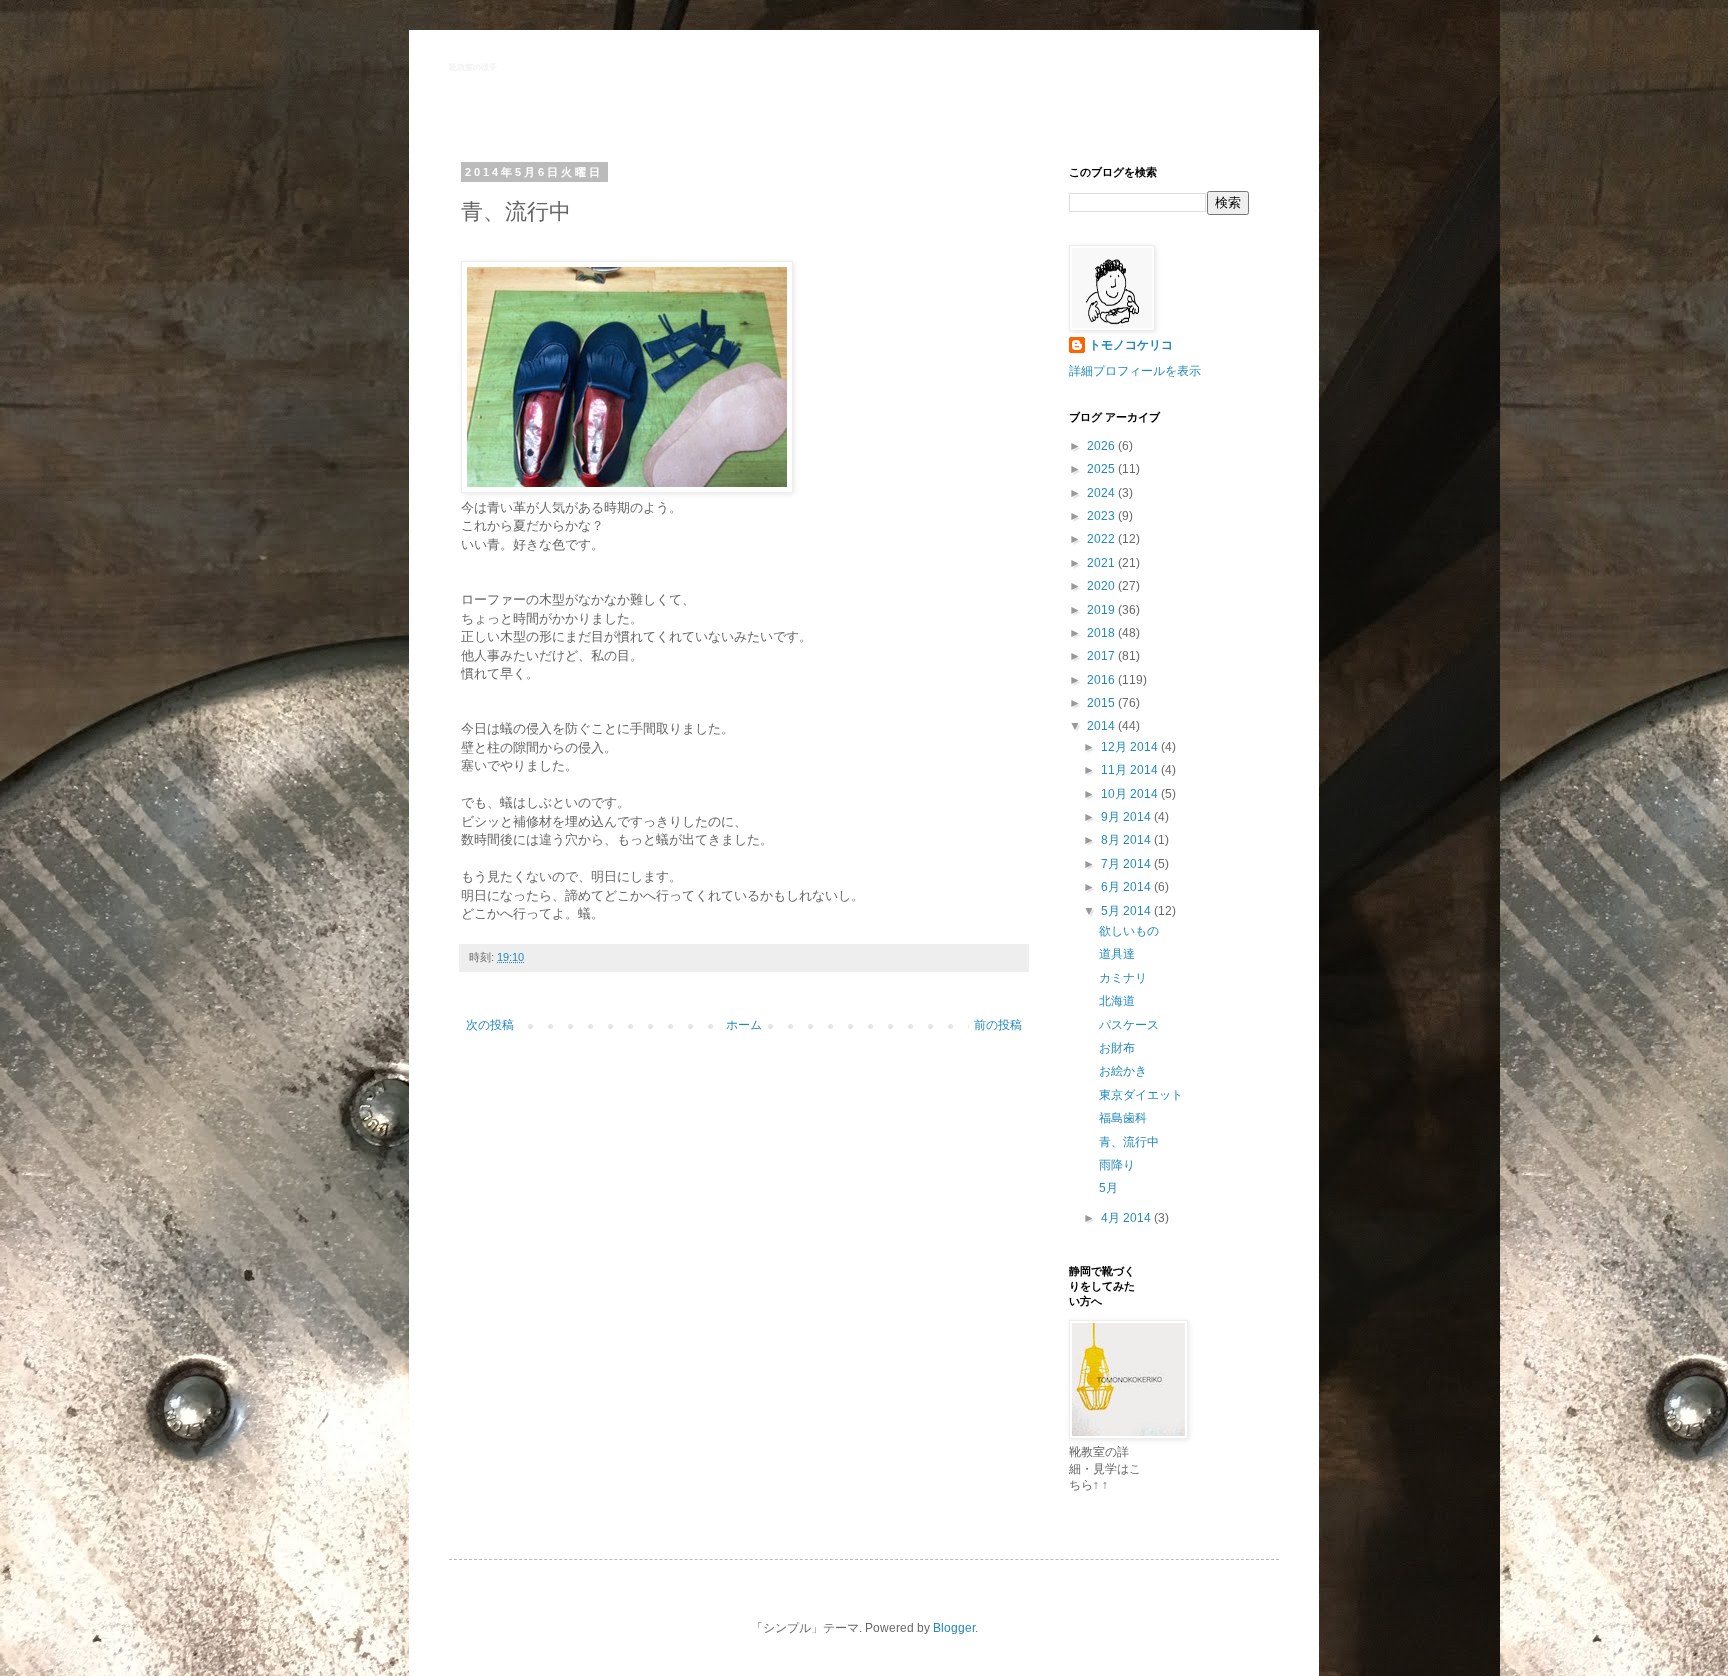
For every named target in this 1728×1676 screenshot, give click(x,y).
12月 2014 (1131, 747)
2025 (1102, 469)
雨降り (1117, 1165)
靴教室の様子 (473, 67)
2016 (1102, 680)
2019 (1102, 610)
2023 (1102, 516)
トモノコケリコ (1131, 345)
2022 (1102, 539)
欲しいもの (1129, 931)
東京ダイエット (1141, 1095)
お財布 (1117, 1048)
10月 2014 (1131, 794)
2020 (1102, 586)
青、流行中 (1129, 1142)
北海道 (1117, 1001)
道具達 (1117, 954)
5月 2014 (1127, 911)
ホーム (744, 1025)
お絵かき (1123, 1071)
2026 (1102, 446)
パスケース (1129, 1025)
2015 (1102, 703)
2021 (1102, 563)
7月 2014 (1127, 864)
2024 (1102, 493)
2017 (1102, 656)
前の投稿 (998, 1025)
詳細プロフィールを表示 (1135, 371)
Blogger (954, 1628)
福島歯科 (1123, 1118)
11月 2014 (1131, 770)
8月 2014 (1127, 840)
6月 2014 (1127, 887)
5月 (1108, 1188)
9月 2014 (1127, 817)
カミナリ (1123, 978)
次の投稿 (490, 1025)
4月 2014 (1127, 1218)
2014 (1102, 726)
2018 (1102, 633)
